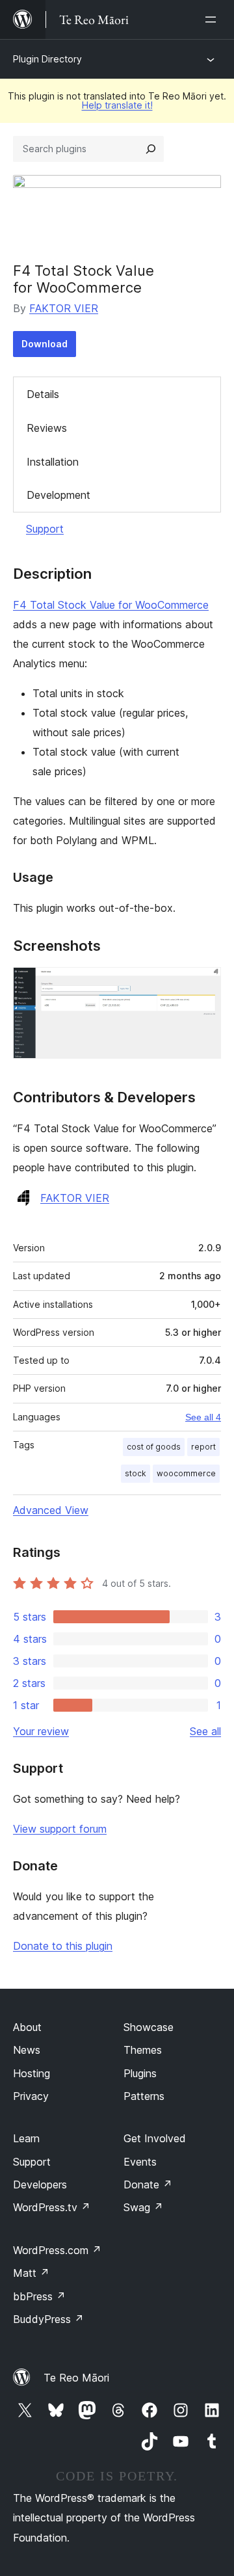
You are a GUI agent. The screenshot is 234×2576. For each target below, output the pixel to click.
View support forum (60, 1829)
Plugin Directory (47, 59)
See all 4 (203, 1417)
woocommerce (186, 1473)
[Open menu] (213, 20)
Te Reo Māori (76, 2378)
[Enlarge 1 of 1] (203, 985)
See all (205, 1731)
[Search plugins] (151, 149)
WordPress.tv (52, 2207)
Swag (143, 2207)
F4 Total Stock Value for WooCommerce (111, 605)
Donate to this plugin (63, 1946)
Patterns (144, 2096)
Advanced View (51, 1510)
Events (140, 2162)
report (203, 1447)
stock (136, 1473)
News (27, 2050)
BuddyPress (48, 2319)
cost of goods (154, 1447)
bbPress (39, 2296)
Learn (26, 2138)
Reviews (47, 428)
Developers (40, 2184)
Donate (148, 2184)
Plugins (140, 2073)
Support (45, 529)
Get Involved (155, 2138)
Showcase (149, 2027)
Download (45, 344)
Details (43, 394)
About (27, 2027)
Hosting (32, 2073)
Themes (143, 2050)
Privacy (31, 2096)
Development (58, 495)
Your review (41, 1731)
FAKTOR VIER (64, 308)
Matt (31, 2273)
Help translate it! (117, 105)
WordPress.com (57, 2250)
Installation (53, 462)
